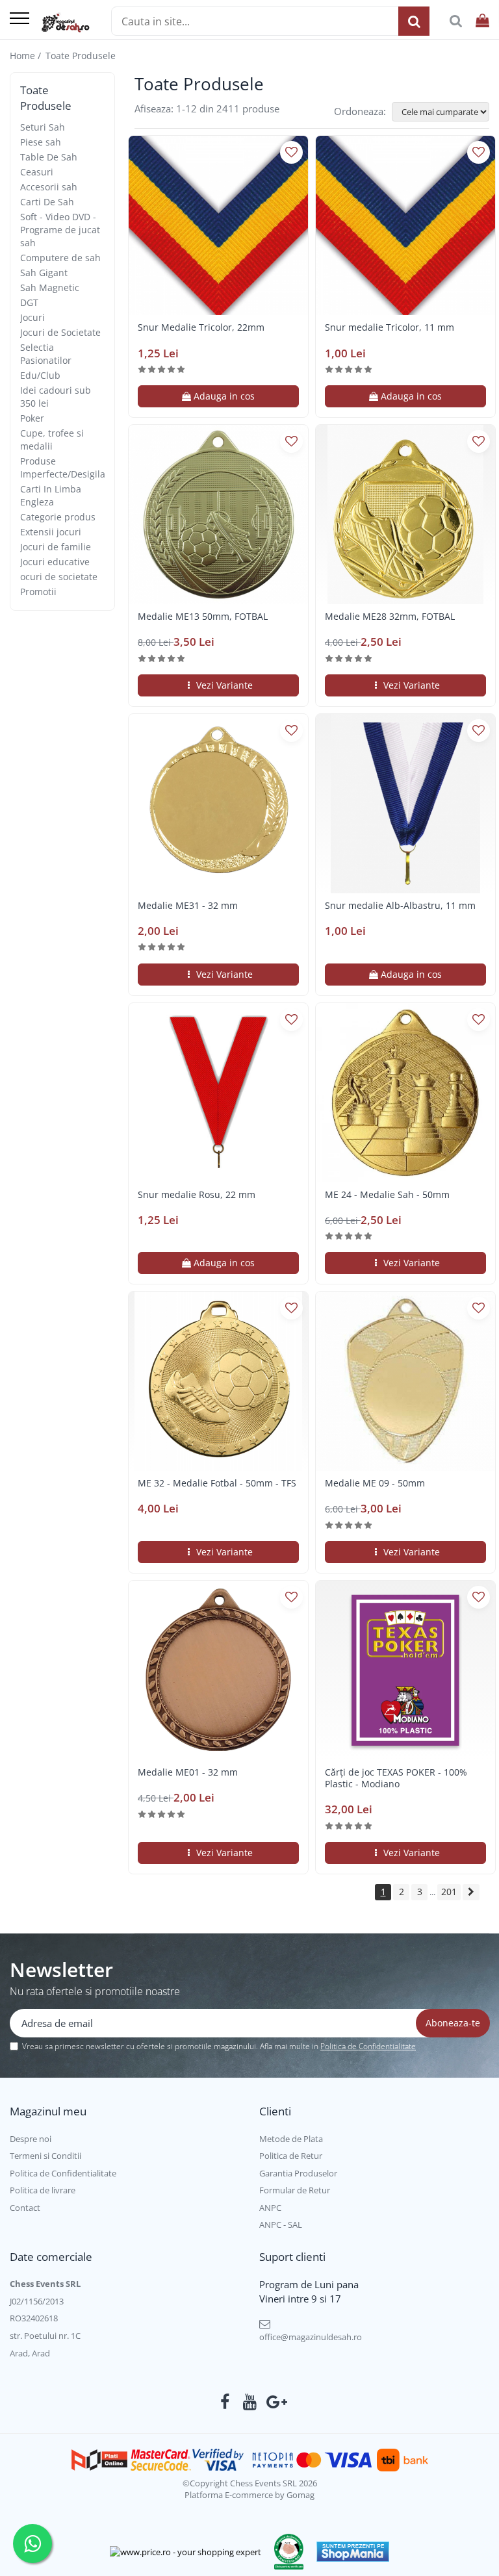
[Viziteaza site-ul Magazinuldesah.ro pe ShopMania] (353, 2552)
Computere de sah (60, 258)
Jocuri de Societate (60, 332)
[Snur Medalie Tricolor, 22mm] (218, 225)
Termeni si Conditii (45, 2156)
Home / (27, 56)
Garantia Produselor (298, 2173)
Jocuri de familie (56, 547)
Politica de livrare (43, 2190)
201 (449, 1892)
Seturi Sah (43, 127)
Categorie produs (58, 517)
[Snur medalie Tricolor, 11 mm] (405, 225)
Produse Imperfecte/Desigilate (67, 467)
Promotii (38, 592)
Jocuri (32, 317)
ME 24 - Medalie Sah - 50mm (387, 1195)
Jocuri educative (55, 562)
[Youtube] (250, 2402)
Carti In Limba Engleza (51, 495)
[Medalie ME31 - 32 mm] (218, 804)
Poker (32, 418)
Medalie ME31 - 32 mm (188, 906)
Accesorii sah (49, 187)
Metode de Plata (291, 2139)
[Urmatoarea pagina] (471, 1892)
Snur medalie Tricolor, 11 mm (390, 327)
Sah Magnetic (50, 287)
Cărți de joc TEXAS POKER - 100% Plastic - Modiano (396, 1778)
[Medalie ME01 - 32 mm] (218, 1670)
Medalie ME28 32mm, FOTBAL (390, 617)
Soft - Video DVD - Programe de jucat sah (60, 230)
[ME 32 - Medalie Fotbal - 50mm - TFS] (218, 1381)
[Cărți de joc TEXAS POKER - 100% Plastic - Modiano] (405, 1670)
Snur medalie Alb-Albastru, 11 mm (400, 906)
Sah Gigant (44, 273)
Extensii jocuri (51, 532)
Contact (25, 2208)
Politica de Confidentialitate (368, 2046)
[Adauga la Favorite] (291, 152)
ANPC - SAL (281, 2225)
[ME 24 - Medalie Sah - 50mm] (405, 1093)
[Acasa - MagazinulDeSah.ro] (65, 23)
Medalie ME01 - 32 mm (188, 1772)
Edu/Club (40, 375)
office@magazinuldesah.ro (311, 2337)
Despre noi (31, 2139)
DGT (29, 302)
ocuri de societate (59, 577)
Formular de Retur (295, 2190)
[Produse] (19, 19)
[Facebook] (225, 2402)
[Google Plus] (275, 2402)
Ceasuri (37, 172)
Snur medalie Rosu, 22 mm (197, 1195)
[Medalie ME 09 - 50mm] (405, 1381)
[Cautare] (414, 21)
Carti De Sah (47, 202)
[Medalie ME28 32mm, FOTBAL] (405, 515)
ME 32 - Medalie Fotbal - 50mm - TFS (217, 1483)
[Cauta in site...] (456, 21)
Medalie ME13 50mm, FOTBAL (203, 617)
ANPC (270, 2208)
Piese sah (41, 142)
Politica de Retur (291, 2156)
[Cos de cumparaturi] (482, 21)
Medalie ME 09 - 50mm (375, 1483)
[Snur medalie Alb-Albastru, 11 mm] (405, 804)
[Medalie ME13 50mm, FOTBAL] (218, 515)
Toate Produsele (81, 56)
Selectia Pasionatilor (46, 354)
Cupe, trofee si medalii (52, 440)
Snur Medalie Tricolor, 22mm (201, 327)
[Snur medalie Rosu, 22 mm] (218, 1093)
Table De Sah (49, 157)
